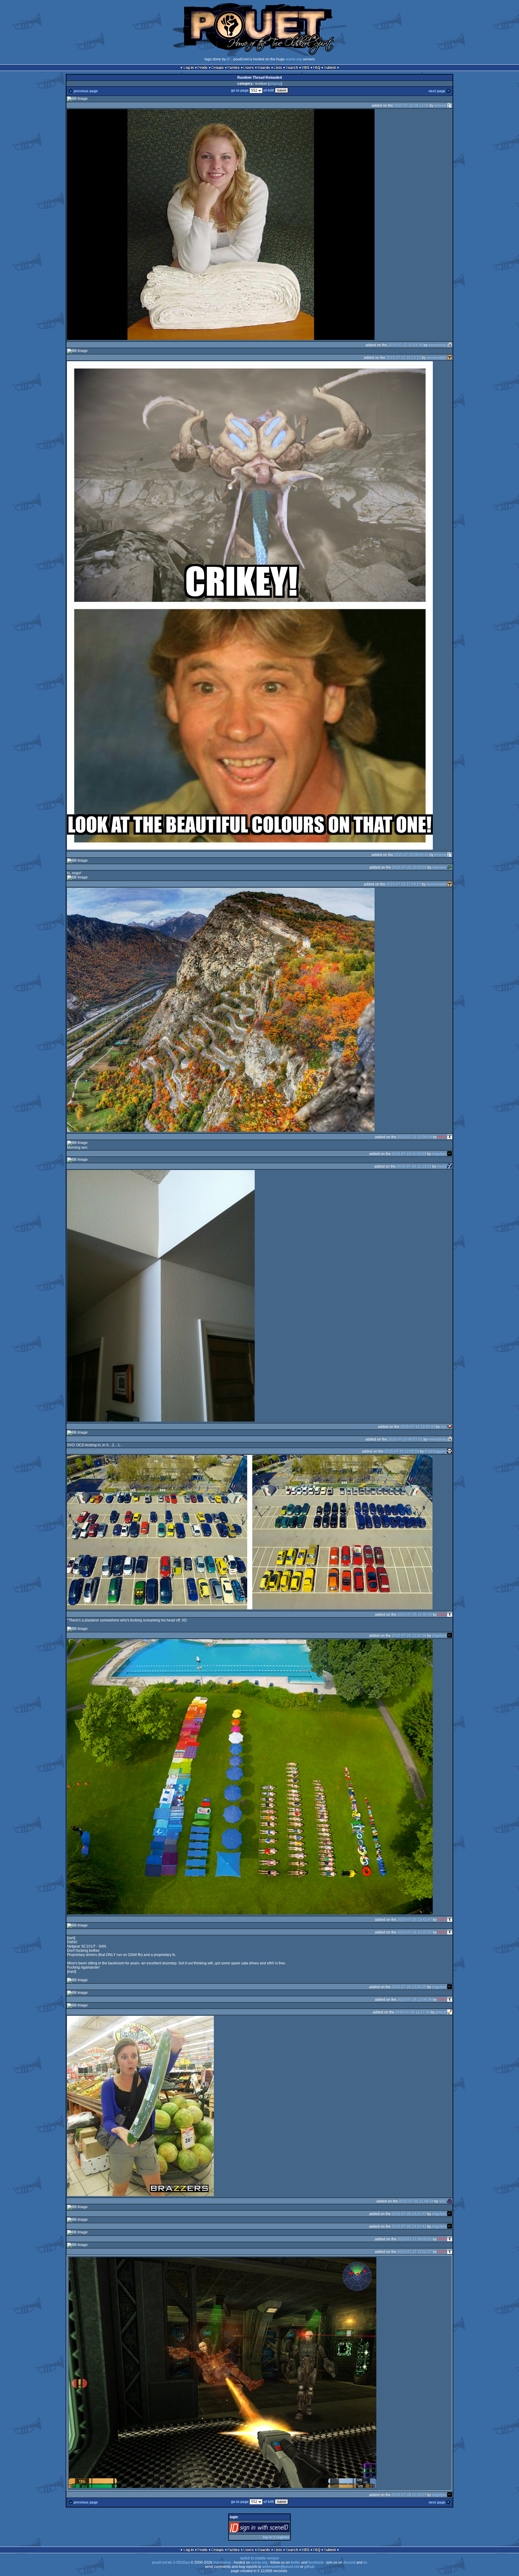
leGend (440, 105)
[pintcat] (450, 2012)
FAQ (317, 68)
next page (437, 91)
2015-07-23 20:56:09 (415, 1137)
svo (443, 1426)
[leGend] (450, 105)
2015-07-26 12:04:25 (409, 1987)
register (283, 2537)
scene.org (294, 59)
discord (349, 2562)
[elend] (450, 1166)
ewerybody (437, 345)
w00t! (442, 1137)
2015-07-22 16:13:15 (404, 358)
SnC (443, 2201)
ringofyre (439, 1154)
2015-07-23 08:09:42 (411, 854)
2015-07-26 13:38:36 (415, 1999)
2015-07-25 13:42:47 (415, 1919)
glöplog (275, 84)
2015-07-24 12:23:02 (414, 1166)
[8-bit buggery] (450, 1451)
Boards (264, 68)
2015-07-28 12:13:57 (409, 2495)
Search (292, 68)
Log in (189, 68)
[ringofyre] (450, 1154)
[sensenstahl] (450, 358)
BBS (305, 68)
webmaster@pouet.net (281, 2567)
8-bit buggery (436, 1451)
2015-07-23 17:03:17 (404, 884)
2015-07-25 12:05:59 (402, 1451)
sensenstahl (436, 358)
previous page (86, 91)
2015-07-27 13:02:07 (415, 2251)
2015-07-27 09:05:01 (415, 2239)
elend (442, 1166)
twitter (296, 2562)
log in (267, 2537)
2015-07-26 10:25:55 (415, 1932)
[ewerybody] (450, 345)
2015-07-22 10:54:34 (405, 345)
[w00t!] (450, 1137)
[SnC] (450, 2201)
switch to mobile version (259, 2558)
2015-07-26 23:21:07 (409, 2214)
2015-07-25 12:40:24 (415, 1614)
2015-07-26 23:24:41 (409, 2226)
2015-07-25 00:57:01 (405, 1439)
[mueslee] (450, 867)
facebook (316, 2562)
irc (365, 2562)
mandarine (222, 2562)
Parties (234, 68)
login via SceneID (270, 2529)
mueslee (439, 867)
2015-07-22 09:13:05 (411, 105)
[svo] (450, 1426)
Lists (278, 68)
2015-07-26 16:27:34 (413, 2012)
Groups (217, 68)
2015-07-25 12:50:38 (409, 1635)
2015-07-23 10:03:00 (409, 867)
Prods (202, 68)
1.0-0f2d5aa (180, 2562)
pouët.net (160, 2562)
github (309, 2567)
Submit (330, 68)
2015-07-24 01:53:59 (409, 1154)
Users (249, 68)
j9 (228, 59)
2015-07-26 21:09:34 (416, 2201)
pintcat (441, 2012)
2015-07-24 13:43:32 (418, 1426)
